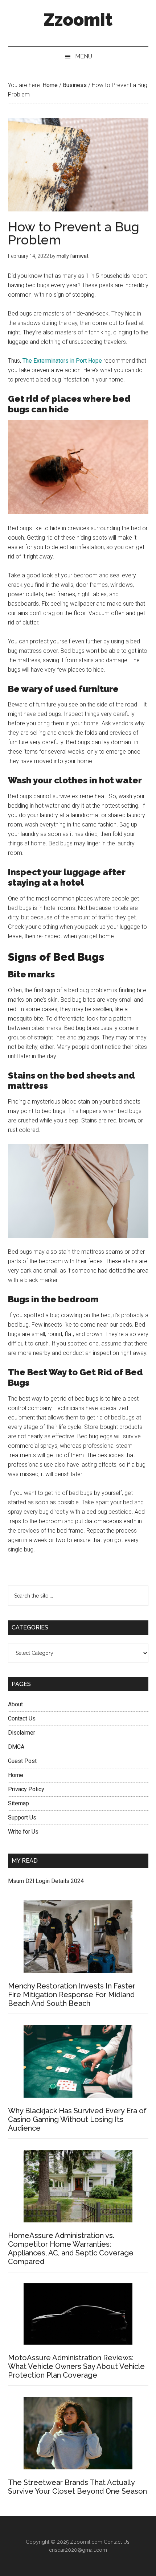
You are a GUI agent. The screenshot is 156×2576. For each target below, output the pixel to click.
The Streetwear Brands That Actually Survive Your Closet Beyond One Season (77, 2487)
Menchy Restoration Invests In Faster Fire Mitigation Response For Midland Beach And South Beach (72, 1995)
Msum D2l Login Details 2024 (46, 1881)
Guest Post (22, 1761)
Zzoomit (78, 20)
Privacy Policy (26, 1789)
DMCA (16, 1747)
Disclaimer (22, 1733)
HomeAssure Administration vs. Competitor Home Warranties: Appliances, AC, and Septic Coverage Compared (71, 2249)
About (15, 1704)
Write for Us (23, 1832)
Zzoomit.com (86, 2542)
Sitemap (19, 1803)
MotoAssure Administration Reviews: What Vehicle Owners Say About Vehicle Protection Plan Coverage (76, 2366)
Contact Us (22, 1718)
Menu (84, 56)
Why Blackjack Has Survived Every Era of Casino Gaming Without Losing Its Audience (77, 2119)
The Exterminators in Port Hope (62, 361)
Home (16, 1775)
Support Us (22, 1817)
